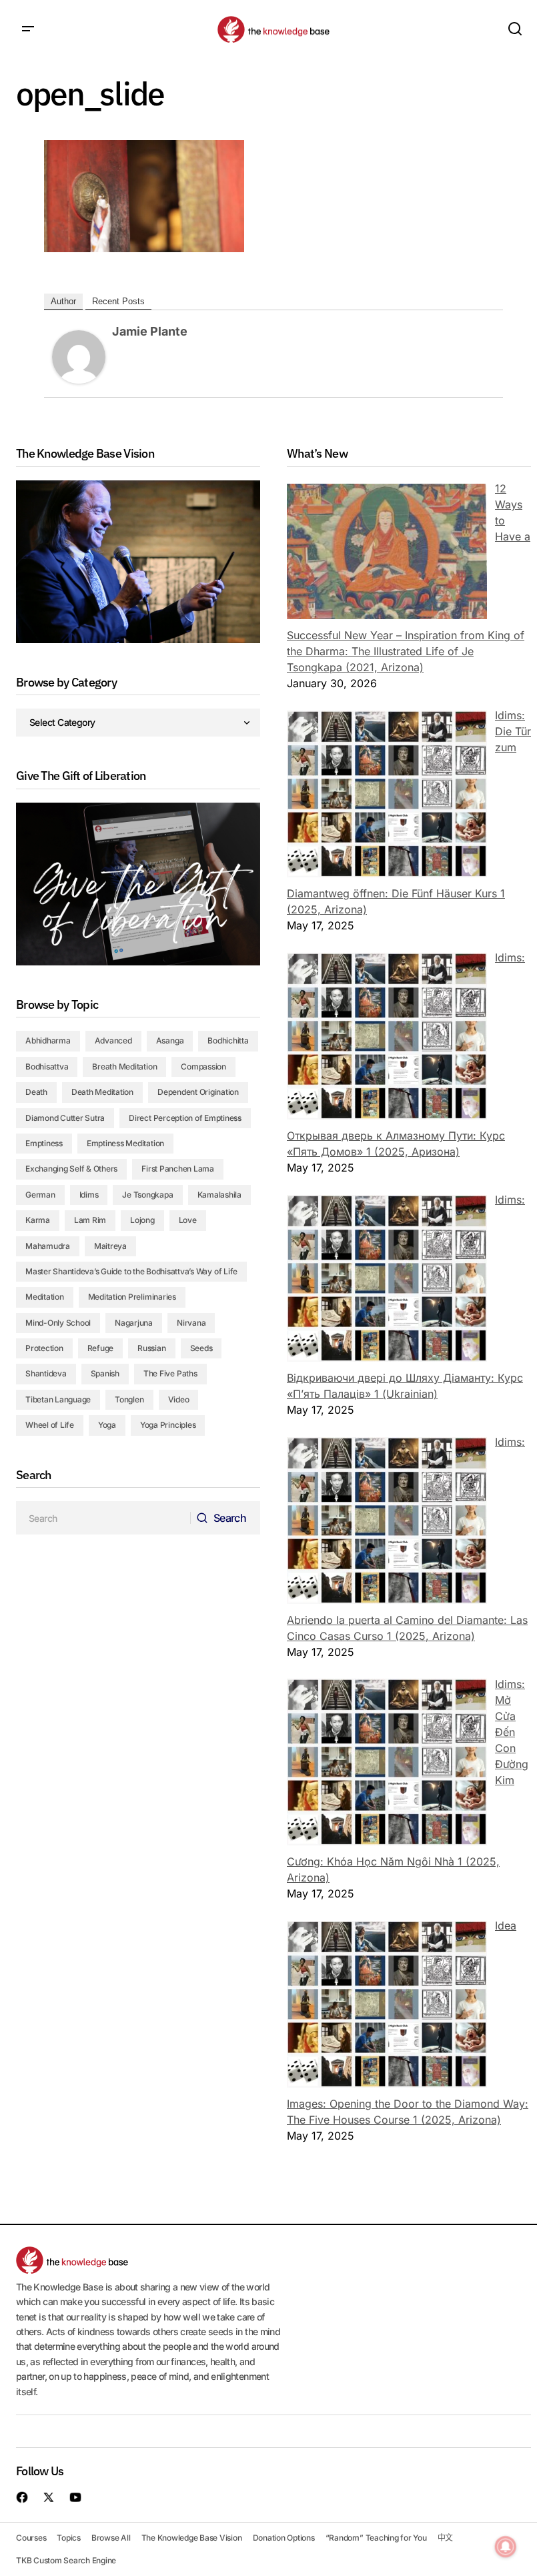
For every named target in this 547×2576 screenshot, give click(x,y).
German (40, 1195)
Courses (31, 2538)
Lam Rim (90, 1220)
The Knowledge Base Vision (192, 2538)
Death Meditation (102, 1092)
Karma (38, 1220)
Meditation (45, 1297)
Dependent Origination (198, 1092)
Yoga (107, 1425)
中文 (446, 2538)
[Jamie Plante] (79, 356)
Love (188, 1220)
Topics (69, 2538)
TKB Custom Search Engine (66, 2560)
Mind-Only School (58, 1323)
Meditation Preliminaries (132, 1297)
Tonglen (129, 1399)
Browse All (111, 2538)
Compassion (203, 1066)
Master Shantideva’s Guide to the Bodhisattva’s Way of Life (131, 1271)
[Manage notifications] (506, 2547)
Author (63, 301)
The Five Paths (170, 1373)
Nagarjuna (134, 1323)
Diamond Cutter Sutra (65, 1118)
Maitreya (110, 1246)
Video (179, 1399)
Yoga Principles (168, 1425)
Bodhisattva (47, 1066)
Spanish (105, 1373)
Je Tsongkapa (147, 1195)
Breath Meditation (124, 1066)
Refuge (101, 1348)
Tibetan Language (58, 1399)
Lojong (142, 1220)
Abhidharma (48, 1040)
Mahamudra (48, 1246)
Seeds (201, 1348)
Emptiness (44, 1143)
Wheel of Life (50, 1425)
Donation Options (284, 2538)
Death (36, 1092)
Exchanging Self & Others (71, 1169)
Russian (151, 1348)
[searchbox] (103, 1518)
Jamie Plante (150, 331)
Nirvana (191, 1323)
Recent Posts (118, 301)
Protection (44, 1348)
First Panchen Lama (178, 1169)
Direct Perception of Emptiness (185, 1118)
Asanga (170, 1040)
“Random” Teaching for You (376, 2538)
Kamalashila (219, 1195)
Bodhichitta (228, 1040)
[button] (28, 29)
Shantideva (46, 1373)
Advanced (113, 1040)
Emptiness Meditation (125, 1143)
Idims (89, 1195)
